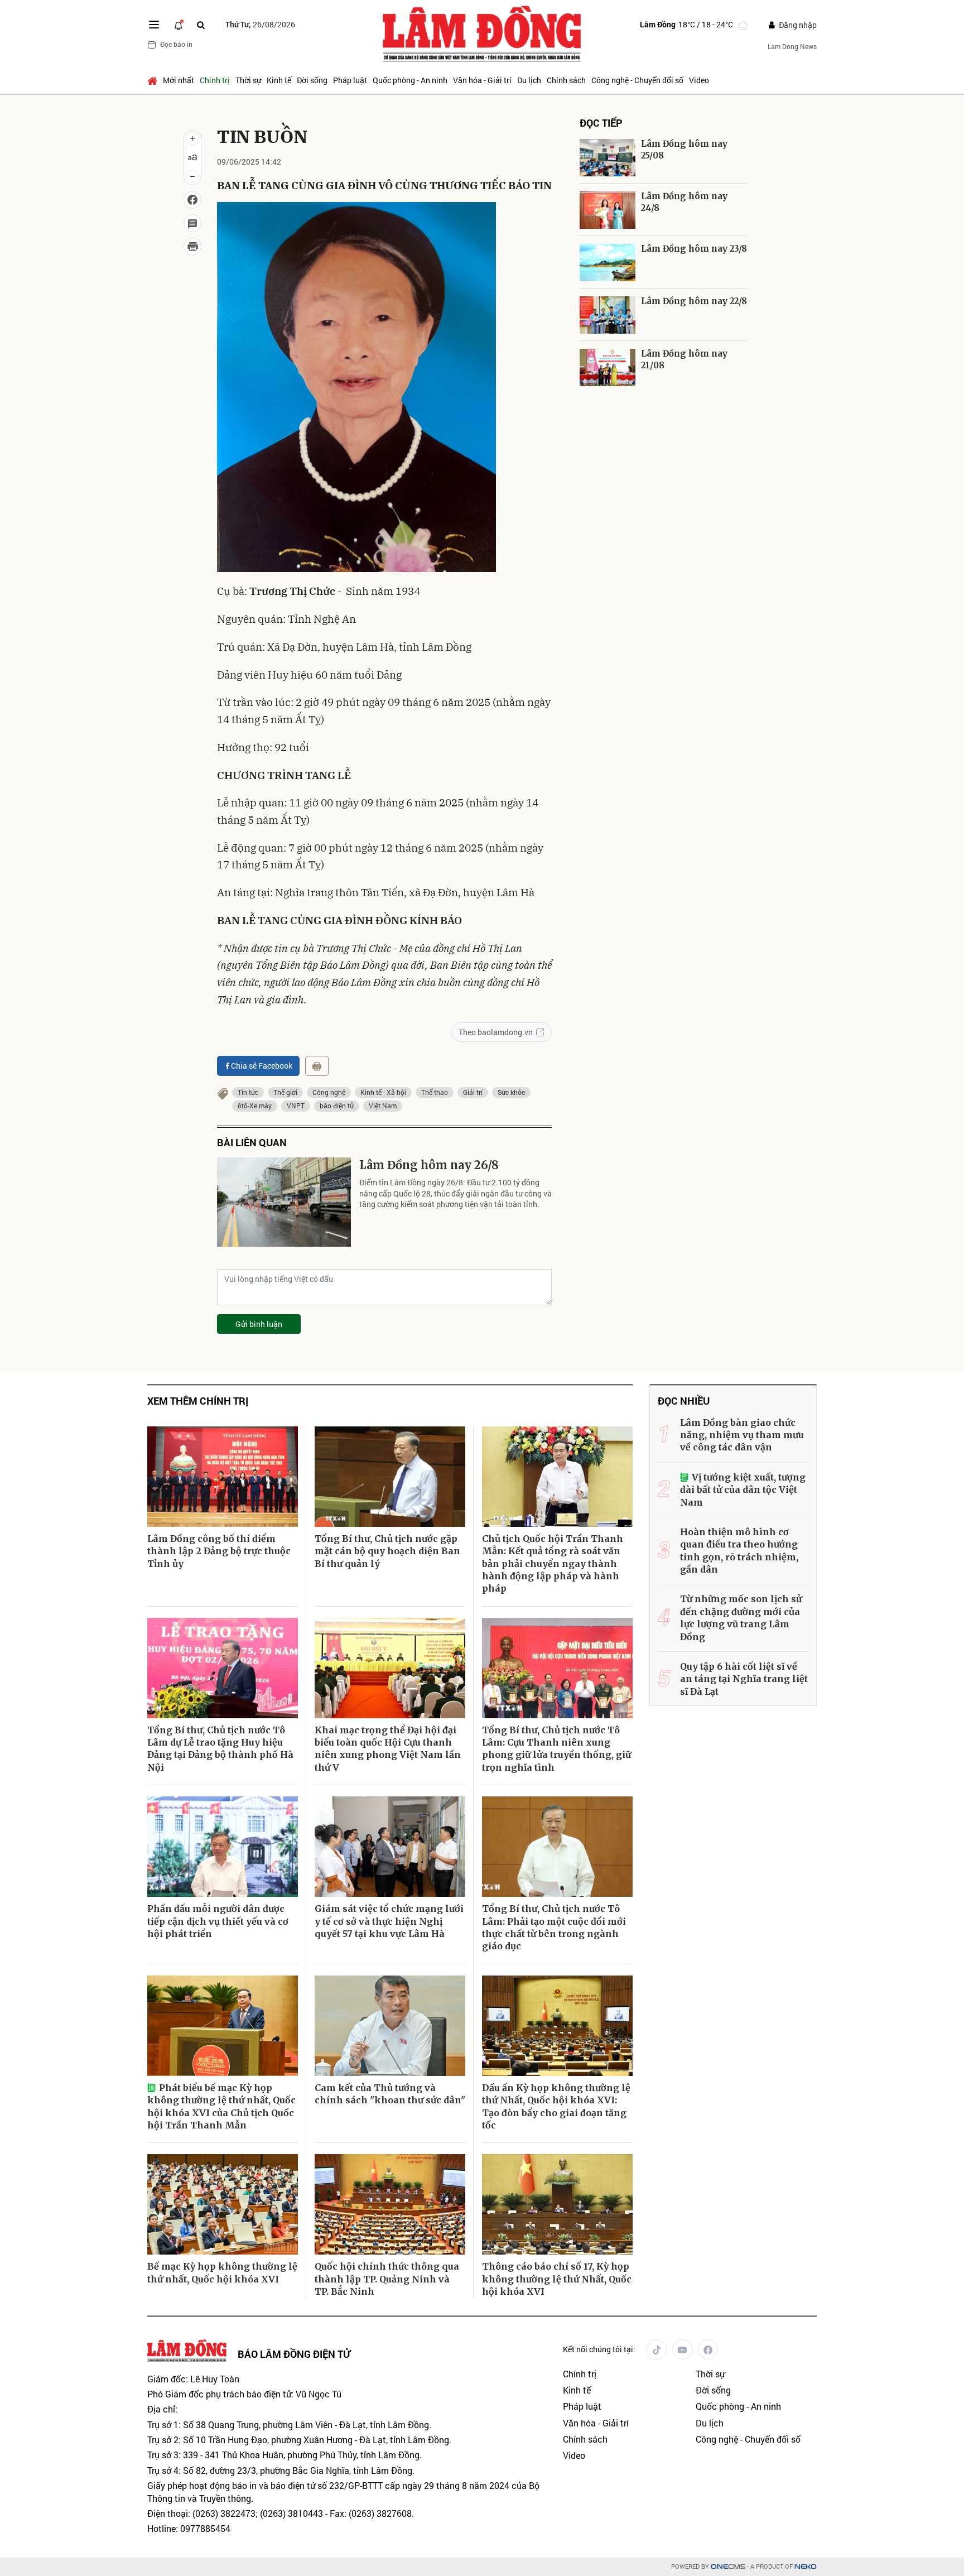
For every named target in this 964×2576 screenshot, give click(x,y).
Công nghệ (329, 1092)
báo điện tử (337, 1106)
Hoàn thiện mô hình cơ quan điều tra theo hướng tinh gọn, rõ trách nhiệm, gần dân (739, 1551)
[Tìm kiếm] (201, 25)
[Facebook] (708, 2349)
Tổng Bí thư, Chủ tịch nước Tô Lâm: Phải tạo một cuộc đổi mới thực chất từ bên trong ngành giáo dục (554, 1927)
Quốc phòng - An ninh (410, 80)
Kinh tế (279, 80)
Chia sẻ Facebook (262, 1066)
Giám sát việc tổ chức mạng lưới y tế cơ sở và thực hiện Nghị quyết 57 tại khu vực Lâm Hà (389, 1921)
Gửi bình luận (259, 1324)
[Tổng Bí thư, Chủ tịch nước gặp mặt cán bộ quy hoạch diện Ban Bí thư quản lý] (390, 1477)
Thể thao (435, 1092)
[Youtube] (682, 2349)
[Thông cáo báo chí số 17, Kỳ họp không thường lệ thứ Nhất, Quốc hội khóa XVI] (557, 2204)
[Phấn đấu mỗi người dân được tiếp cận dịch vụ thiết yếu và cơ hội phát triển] (223, 1847)
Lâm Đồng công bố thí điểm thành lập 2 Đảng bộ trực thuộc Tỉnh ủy (219, 1551)
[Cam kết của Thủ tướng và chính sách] (390, 2026)
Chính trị (215, 80)
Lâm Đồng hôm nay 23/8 (694, 249)
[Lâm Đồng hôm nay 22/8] (608, 315)
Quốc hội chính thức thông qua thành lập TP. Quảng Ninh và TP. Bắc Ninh (387, 2279)
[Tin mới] (179, 25)
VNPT (296, 1106)
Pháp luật (350, 80)
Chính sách (566, 80)
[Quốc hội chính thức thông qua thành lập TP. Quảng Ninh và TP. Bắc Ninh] (390, 2204)
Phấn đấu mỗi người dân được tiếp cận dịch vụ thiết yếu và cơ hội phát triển (218, 1921)
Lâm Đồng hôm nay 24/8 (684, 202)
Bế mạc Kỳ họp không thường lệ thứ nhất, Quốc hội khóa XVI (222, 2272)
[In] (317, 1066)
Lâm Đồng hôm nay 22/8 (694, 301)
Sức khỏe (511, 1092)
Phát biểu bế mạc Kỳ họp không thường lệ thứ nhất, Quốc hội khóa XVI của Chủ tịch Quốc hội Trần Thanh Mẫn (221, 2106)
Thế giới (285, 1092)
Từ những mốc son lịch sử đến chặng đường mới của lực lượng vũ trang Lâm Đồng (741, 1618)
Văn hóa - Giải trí (482, 80)
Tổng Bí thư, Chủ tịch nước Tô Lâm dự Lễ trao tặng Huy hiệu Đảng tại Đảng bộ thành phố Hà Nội (220, 1749)
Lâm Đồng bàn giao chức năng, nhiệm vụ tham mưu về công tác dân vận (742, 1435)
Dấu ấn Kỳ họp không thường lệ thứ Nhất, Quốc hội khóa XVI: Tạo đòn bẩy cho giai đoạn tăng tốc (556, 2106)
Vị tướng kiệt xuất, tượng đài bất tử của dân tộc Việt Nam (743, 1490)
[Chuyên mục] (154, 25)
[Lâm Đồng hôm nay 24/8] (608, 210)
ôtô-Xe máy (255, 1106)
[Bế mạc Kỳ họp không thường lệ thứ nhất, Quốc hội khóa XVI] (223, 2204)
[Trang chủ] (154, 80)
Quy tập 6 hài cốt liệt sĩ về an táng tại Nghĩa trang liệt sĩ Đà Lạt (744, 1679)
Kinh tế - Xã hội (383, 1092)
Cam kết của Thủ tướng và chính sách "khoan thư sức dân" (390, 2094)
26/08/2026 (260, 24)
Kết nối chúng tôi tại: (599, 2349)
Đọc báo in (176, 44)
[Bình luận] (192, 223)
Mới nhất (179, 80)
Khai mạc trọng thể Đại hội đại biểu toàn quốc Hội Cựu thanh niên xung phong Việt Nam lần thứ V (388, 1749)
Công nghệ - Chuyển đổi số (637, 80)
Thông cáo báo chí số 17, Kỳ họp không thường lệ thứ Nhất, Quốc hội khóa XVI (557, 2279)
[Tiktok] (657, 2349)
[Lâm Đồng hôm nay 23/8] (608, 263)
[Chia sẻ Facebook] (192, 200)
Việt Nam (383, 1106)
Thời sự (248, 80)
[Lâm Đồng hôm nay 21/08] (608, 367)
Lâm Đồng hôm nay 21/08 (684, 359)
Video (699, 80)
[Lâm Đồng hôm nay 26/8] (284, 1202)
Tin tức (248, 1092)
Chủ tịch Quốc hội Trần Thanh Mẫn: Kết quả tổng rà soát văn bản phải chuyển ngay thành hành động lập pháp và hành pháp (553, 1564)
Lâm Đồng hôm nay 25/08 (684, 150)
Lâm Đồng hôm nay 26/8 (429, 1165)
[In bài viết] (192, 247)
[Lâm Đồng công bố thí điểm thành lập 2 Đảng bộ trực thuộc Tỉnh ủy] (223, 1477)
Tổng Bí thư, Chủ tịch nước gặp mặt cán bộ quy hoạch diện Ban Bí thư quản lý (387, 1551)
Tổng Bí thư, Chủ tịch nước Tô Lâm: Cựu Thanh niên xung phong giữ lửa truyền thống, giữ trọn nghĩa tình (556, 1749)
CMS (728, 2567)
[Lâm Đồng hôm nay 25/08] (608, 158)
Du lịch (529, 80)
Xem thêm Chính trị (198, 1401)
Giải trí (473, 1092)
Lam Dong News (792, 46)
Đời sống (312, 80)
